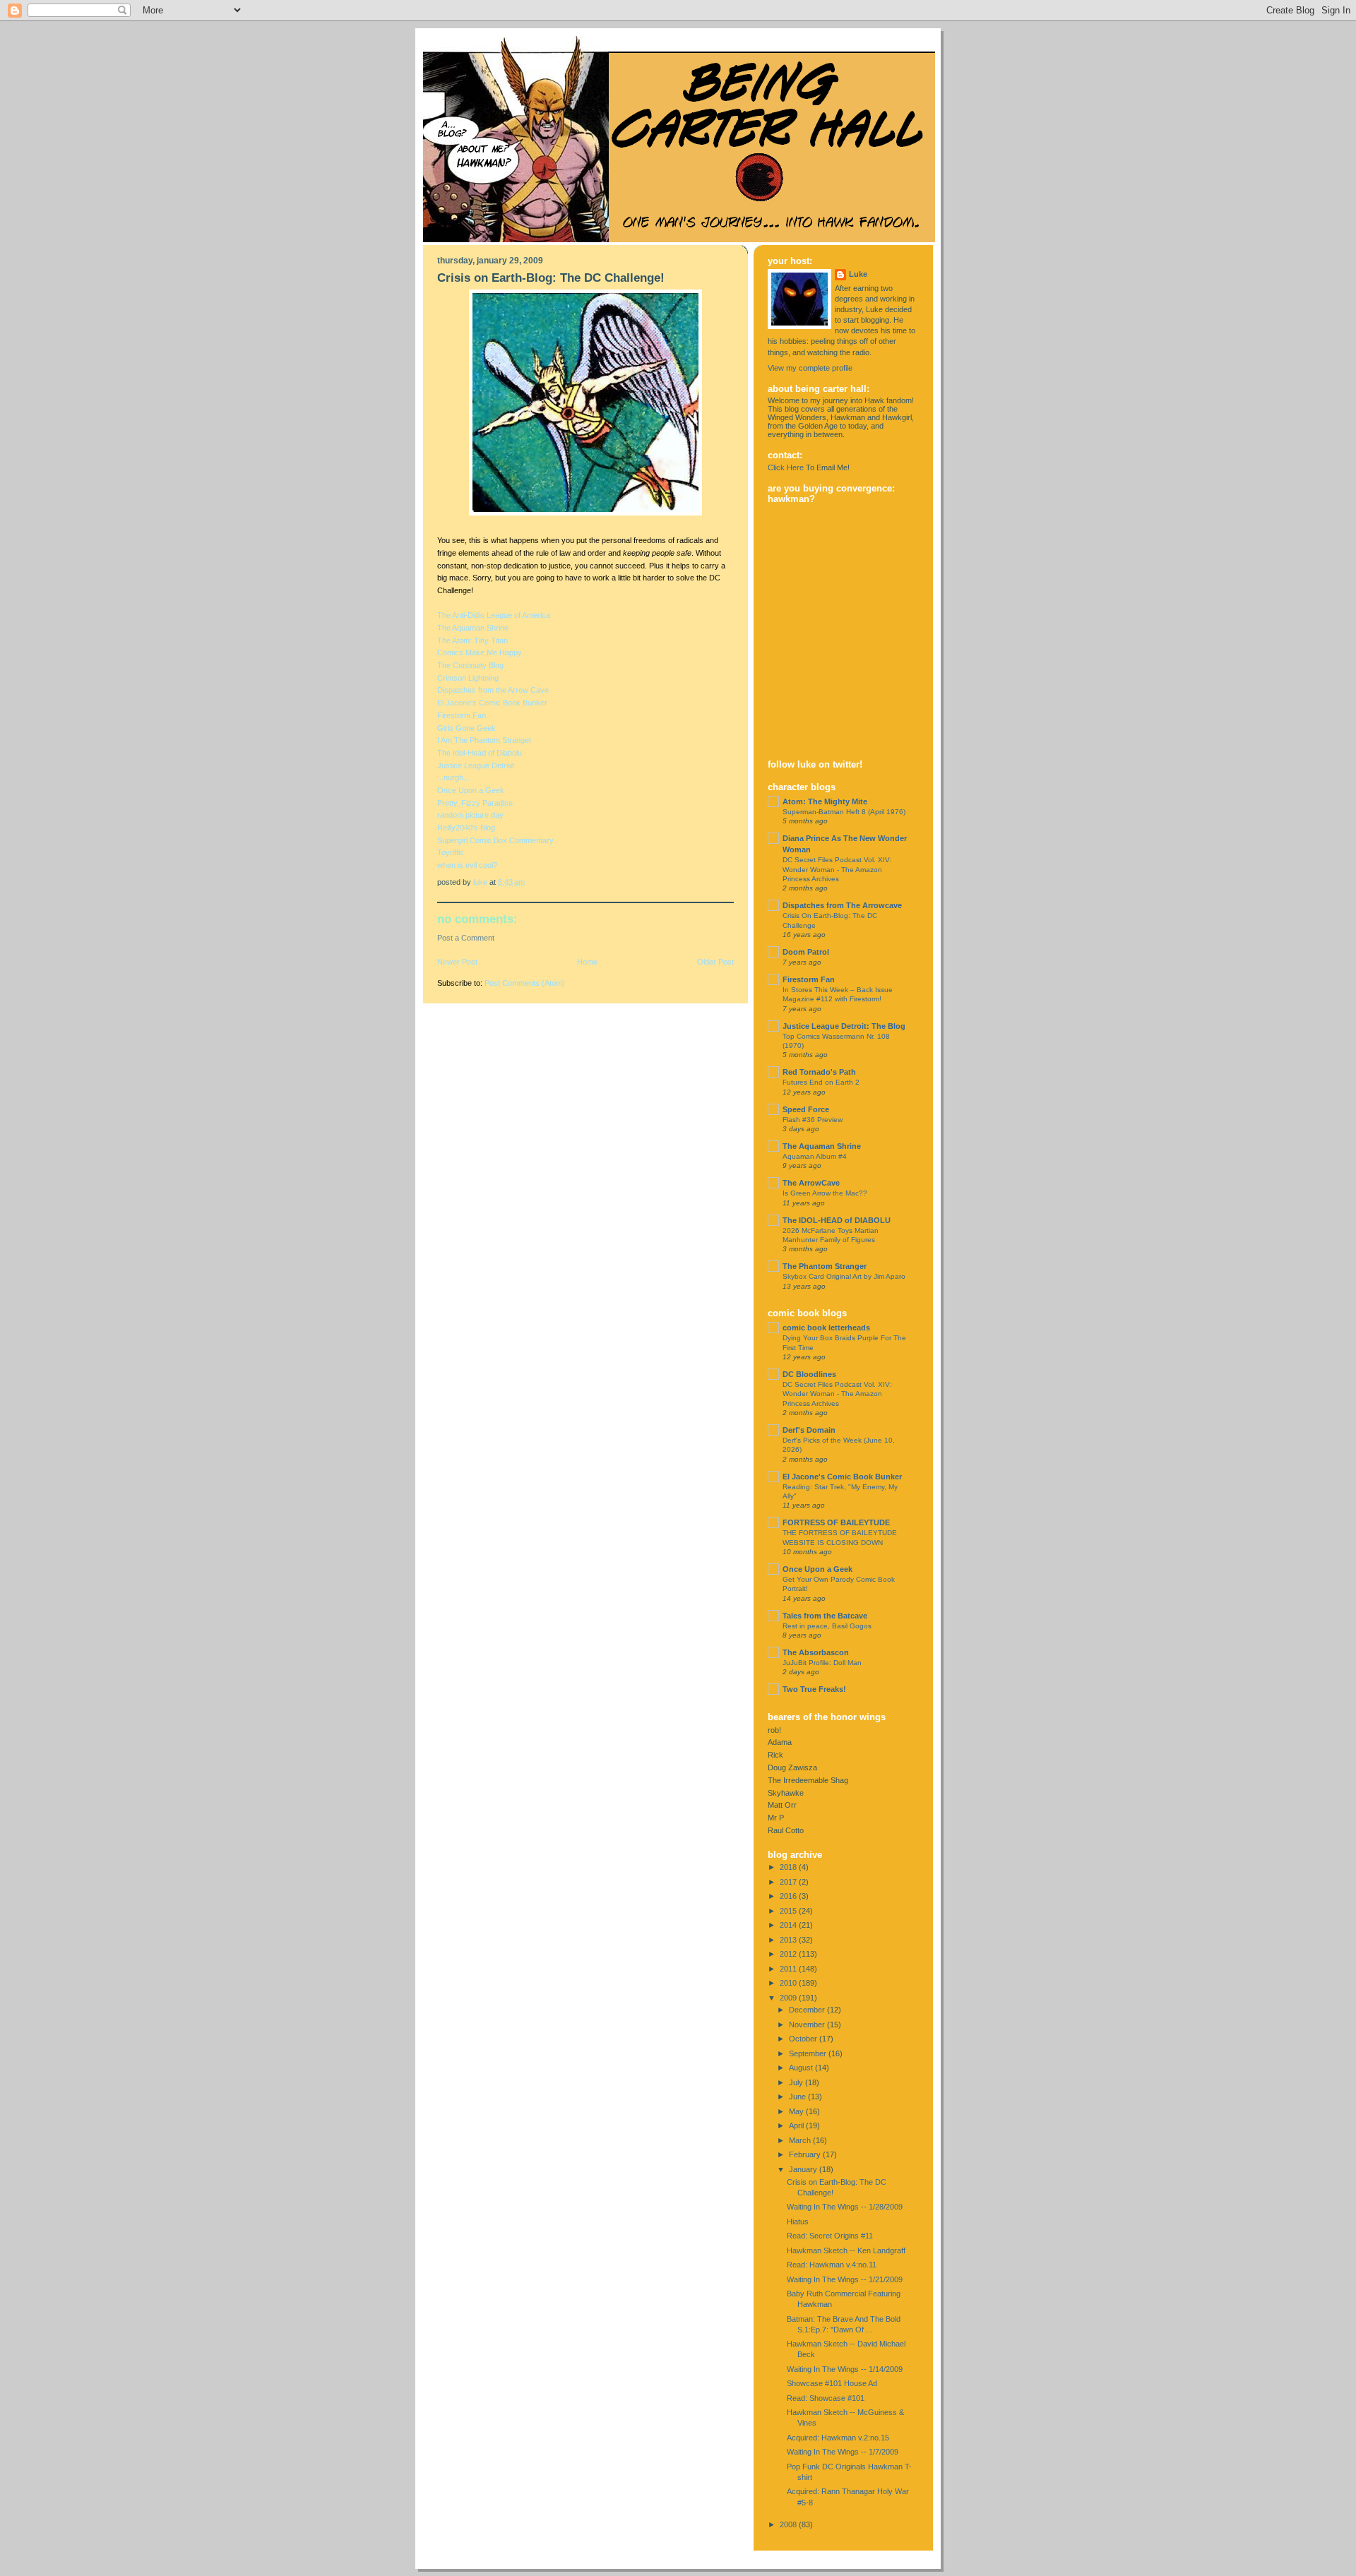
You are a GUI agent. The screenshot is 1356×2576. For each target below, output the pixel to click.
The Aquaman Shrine (473, 628)
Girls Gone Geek (466, 728)
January (804, 2169)
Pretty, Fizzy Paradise (475, 803)
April (797, 2125)
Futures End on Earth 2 (821, 1082)
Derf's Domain (809, 1430)
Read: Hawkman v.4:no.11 (832, 2265)
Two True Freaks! (814, 1689)
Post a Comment (466, 938)
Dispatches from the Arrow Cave (493, 690)
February (806, 2154)
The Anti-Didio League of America (494, 615)
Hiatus (798, 2222)
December (808, 2010)
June (798, 2097)
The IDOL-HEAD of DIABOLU (837, 1220)
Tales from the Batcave (825, 1616)
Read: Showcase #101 (826, 2398)
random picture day (470, 815)
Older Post (715, 962)
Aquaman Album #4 (815, 1156)
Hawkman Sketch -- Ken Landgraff (846, 2250)
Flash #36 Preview (813, 1120)
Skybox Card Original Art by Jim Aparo (844, 1276)
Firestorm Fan (462, 715)
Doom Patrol (806, 952)
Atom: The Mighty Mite (825, 801)
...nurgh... (453, 777)
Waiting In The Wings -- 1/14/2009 (845, 2369)
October (804, 2039)
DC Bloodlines (809, 1374)
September (809, 2053)
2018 (789, 1867)
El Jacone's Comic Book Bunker (492, 703)
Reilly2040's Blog (466, 828)
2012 (789, 1954)
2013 (789, 1940)
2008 (789, 2524)
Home (587, 962)
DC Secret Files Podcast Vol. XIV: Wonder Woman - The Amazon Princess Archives (837, 869)
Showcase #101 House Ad (832, 2383)
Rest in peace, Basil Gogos (827, 1626)
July (797, 2082)
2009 (789, 1998)
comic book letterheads (826, 1328)
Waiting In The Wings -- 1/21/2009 (845, 2279)
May (797, 2111)
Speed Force (806, 1109)
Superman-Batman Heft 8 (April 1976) (844, 812)
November (808, 2025)
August (802, 2068)
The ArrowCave (811, 1183)
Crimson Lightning (468, 678)
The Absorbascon (816, 1652)
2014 (789, 1925)
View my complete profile (810, 368)
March (801, 2140)
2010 (789, 1983)
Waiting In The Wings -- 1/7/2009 (843, 2452)
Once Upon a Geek (471, 790)
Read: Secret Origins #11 (830, 2236)
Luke (858, 274)
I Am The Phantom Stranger (484, 740)
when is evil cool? (467, 865)
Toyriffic (451, 852)
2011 (789, 1969)
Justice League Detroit (476, 765)
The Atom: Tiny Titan (472, 640)
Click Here (786, 467)
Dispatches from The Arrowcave (842, 905)
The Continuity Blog (470, 665)
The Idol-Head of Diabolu (480, 753)
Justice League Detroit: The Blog (844, 1026)
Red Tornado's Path (819, 1072)
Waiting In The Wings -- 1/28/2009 (845, 2207)
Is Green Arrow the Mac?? (825, 1193)
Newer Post (457, 962)
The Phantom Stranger (825, 1266)
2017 (789, 1882)
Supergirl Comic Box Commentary (495, 840)
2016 (789, 1896)
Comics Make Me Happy (480, 652)
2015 (789, 1911)
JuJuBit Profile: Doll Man (822, 1663)
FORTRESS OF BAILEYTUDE (836, 1522)
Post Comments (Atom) (525, 983)
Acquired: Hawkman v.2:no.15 (838, 2438)
